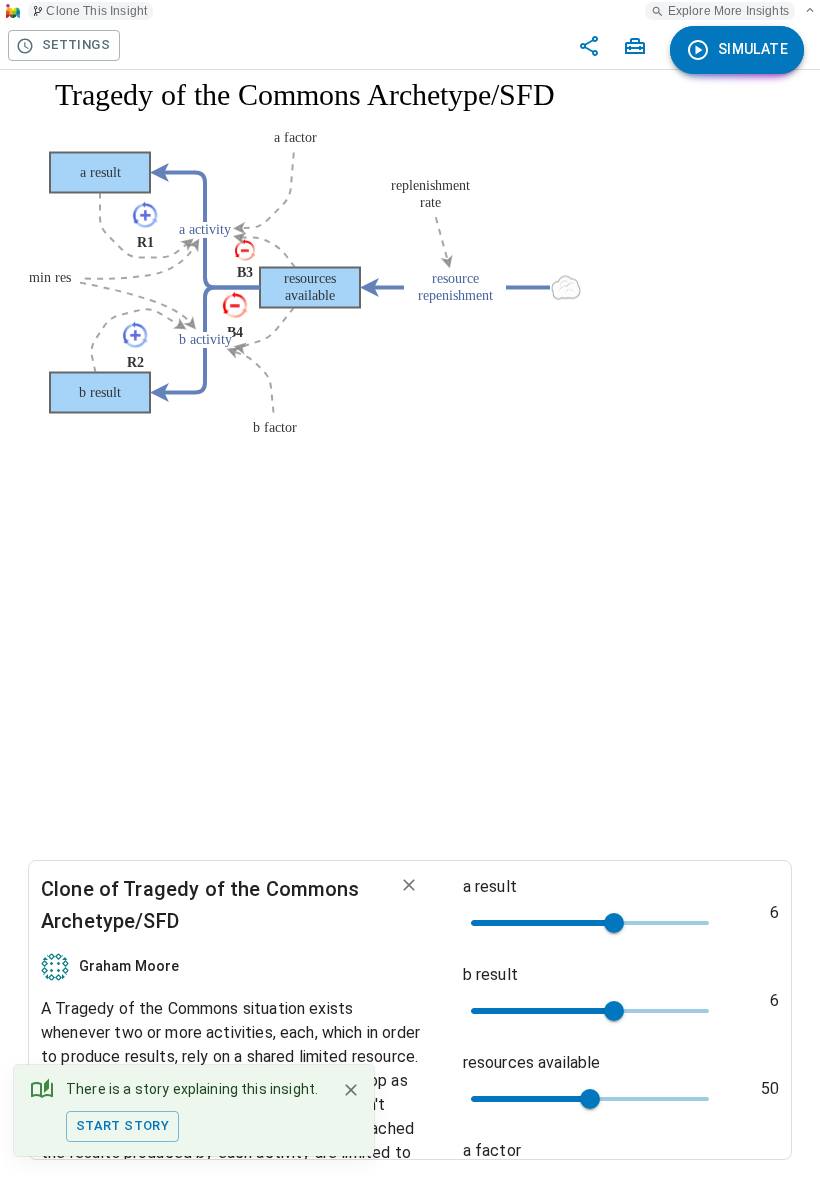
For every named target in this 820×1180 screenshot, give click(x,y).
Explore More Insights (728, 11)
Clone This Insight (96, 11)
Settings (76, 44)
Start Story (122, 1125)
